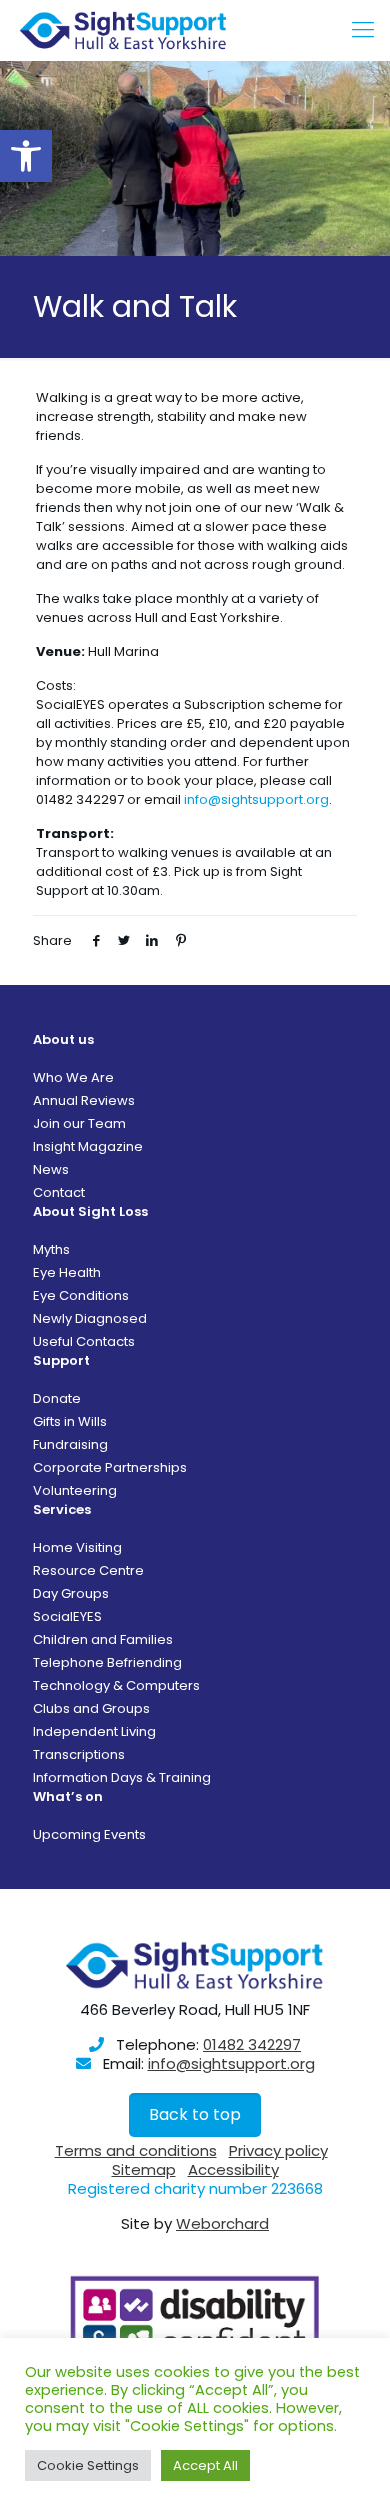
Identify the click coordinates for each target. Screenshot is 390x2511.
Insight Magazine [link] (88, 1146)
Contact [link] (59, 1192)
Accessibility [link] (233, 2169)
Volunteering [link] (75, 1490)
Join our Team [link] (79, 1123)
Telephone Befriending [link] (107, 1662)
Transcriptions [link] (79, 1754)
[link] (26, 156)
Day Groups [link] (71, 1593)
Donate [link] (57, 1398)
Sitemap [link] (144, 2169)
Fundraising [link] (70, 1444)
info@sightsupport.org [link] (256, 799)
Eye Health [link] (67, 1272)
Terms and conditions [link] (136, 2150)
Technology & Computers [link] (116, 1685)
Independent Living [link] (94, 1731)
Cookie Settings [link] (88, 2465)
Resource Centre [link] (88, 1570)
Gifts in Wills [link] (70, 1421)
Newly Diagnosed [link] (90, 1318)
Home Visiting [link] (77, 1547)
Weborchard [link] (222, 2223)
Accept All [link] (205, 2465)
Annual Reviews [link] (84, 1100)
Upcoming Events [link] (89, 1834)
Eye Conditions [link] (81, 1295)
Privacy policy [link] (278, 2150)
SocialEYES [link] (67, 1616)
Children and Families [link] (103, 1639)
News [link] (51, 1169)
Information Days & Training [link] (122, 1777)
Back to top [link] (195, 2114)
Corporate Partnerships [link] (110, 1467)
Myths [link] (51, 1249)
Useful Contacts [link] (84, 1341)
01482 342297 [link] (252, 2044)
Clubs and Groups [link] (91, 1708)
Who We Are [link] (73, 1077)
